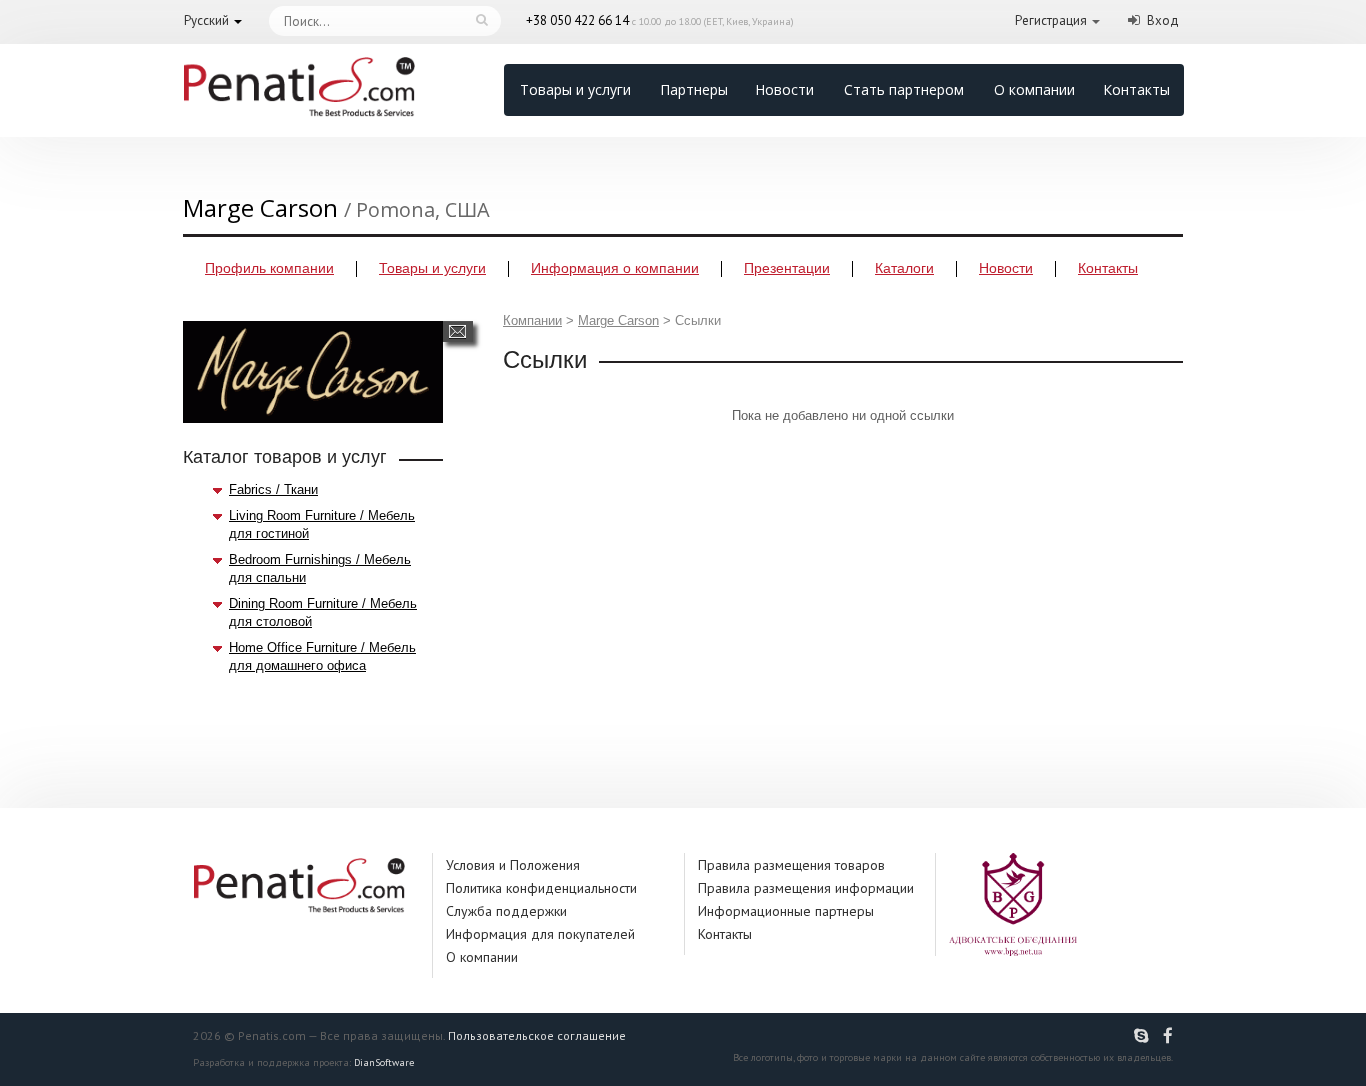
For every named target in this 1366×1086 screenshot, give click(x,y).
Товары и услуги (575, 89)
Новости (784, 89)
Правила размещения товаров (791, 865)
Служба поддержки (506, 911)
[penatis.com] (1144, 1036)
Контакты (1136, 89)
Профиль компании (269, 268)
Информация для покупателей (540, 934)
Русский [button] (206, 20)
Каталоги (904, 268)
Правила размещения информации (806, 888)
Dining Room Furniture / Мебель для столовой (323, 612)
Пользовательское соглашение (537, 1035)
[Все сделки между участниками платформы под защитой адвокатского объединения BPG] (1013, 903)
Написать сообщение (457, 331)
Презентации (787, 268)
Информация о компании (615, 268)
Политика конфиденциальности (541, 888)
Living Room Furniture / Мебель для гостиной (322, 524)
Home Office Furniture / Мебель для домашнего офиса (322, 656)
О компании (1034, 89)
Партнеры (694, 89)
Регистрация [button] (1051, 20)
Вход (1163, 20)
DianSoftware (384, 1062)
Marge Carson (618, 320)
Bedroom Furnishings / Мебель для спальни (320, 568)
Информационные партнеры (786, 911)
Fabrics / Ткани (273, 489)
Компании (532, 320)
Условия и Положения (513, 865)
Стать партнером (904, 89)
